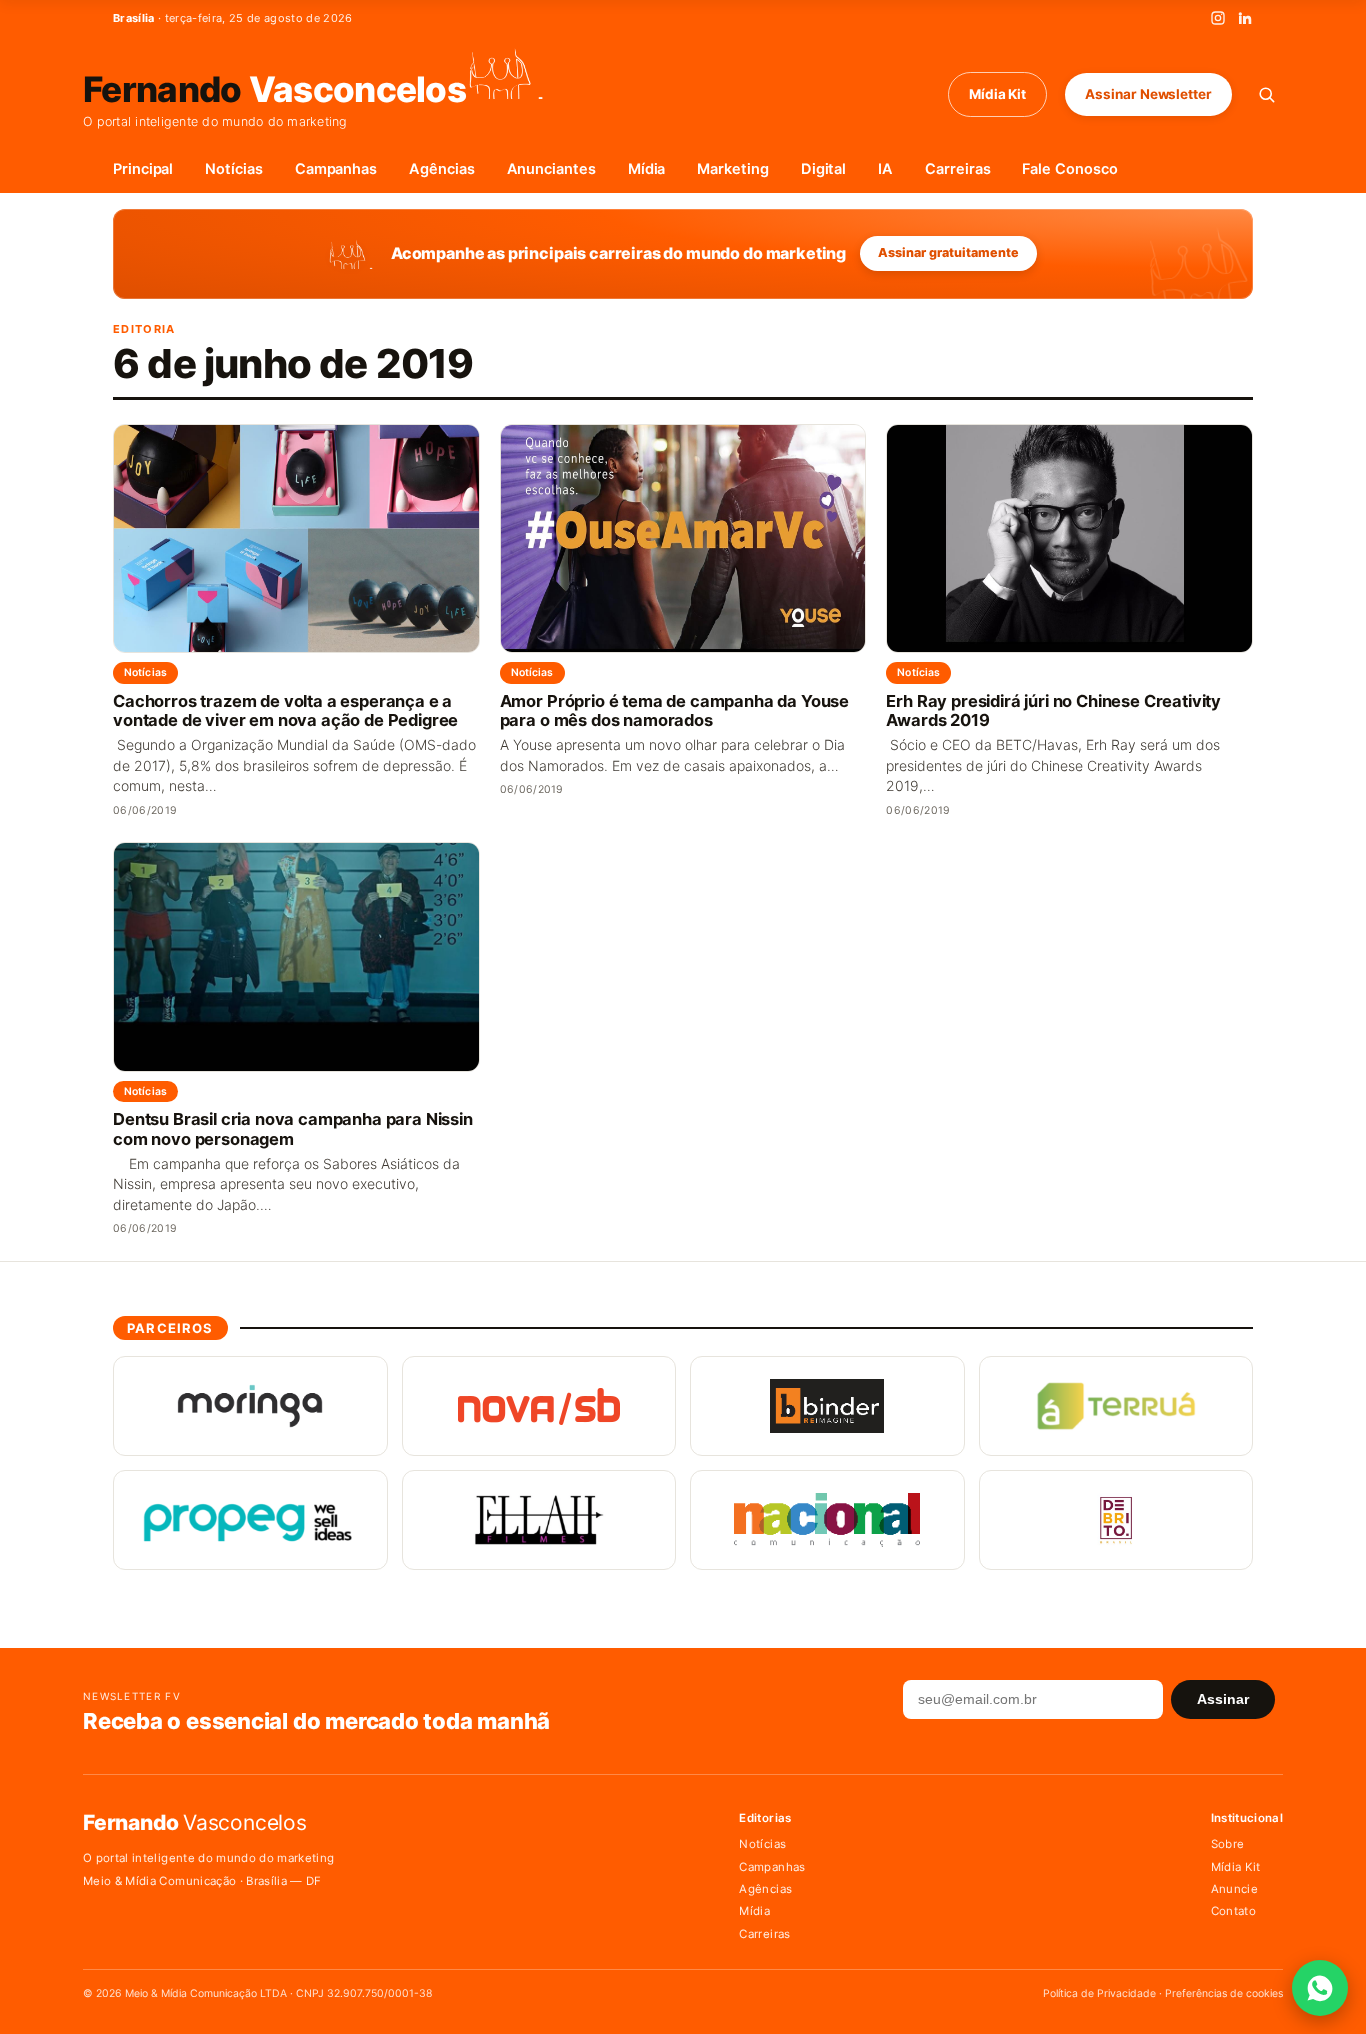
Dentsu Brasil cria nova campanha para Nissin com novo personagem (293, 1129)
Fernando (274, 87)
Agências (441, 169)
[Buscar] (1266, 94)
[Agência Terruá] (1116, 1406)
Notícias (233, 169)
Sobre (1228, 1844)
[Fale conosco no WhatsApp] (1320, 1988)
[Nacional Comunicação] (827, 1520)
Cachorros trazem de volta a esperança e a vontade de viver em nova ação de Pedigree (285, 711)
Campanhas (336, 169)
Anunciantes (551, 169)
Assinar (1223, 1699)
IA (885, 169)
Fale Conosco (1069, 169)
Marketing (732, 169)
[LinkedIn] (1245, 18)
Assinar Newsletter (1148, 94)
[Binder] (827, 1406)
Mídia (647, 169)
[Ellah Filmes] (539, 1520)
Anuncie (1234, 1889)
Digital (824, 169)
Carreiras (957, 169)
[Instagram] (1218, 18)
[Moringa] (250, 1406)
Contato (1233, 1911)
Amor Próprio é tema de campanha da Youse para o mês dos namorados (674, 711)
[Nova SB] (539, 1406)
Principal (143, 169)
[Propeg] (250, 1520)
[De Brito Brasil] (1116, 1520)
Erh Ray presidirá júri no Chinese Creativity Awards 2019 (1053, 711)
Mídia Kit (997, 94)
